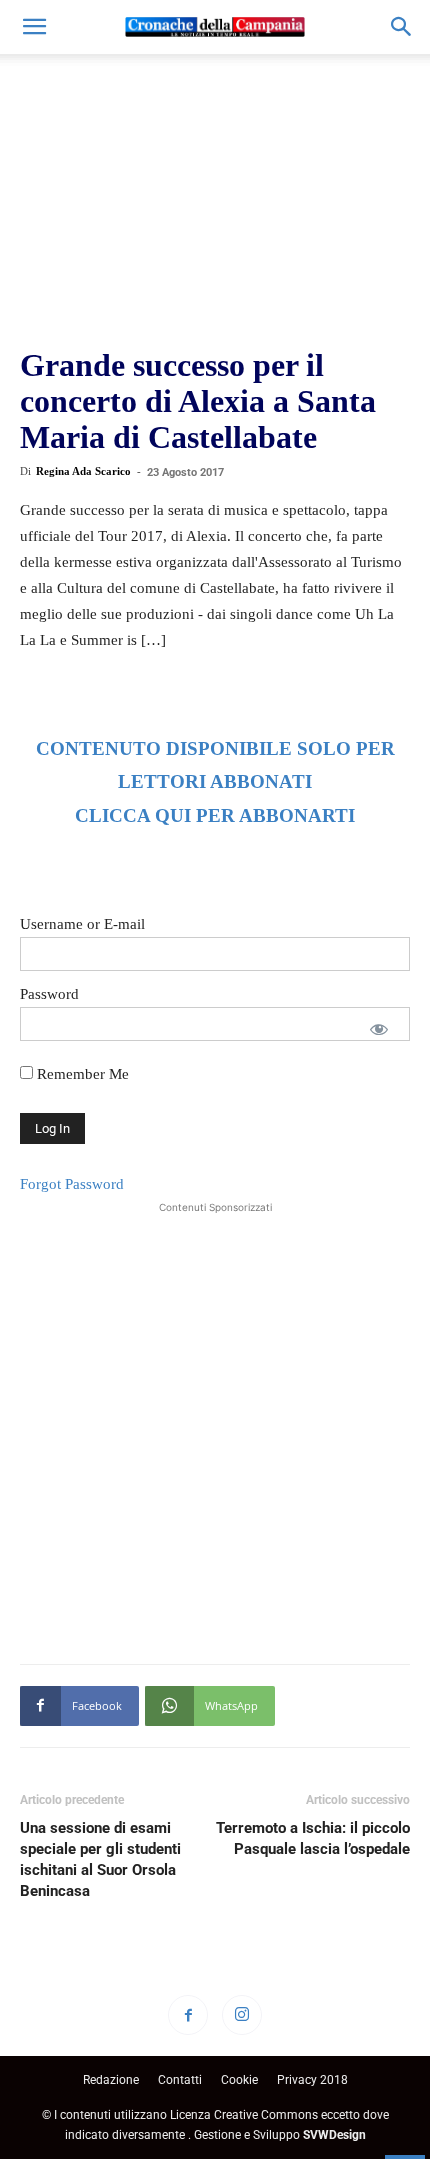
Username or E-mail (82, 924)
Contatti (180, 2080)
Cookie (239, 2080)
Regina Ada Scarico (83, 471)
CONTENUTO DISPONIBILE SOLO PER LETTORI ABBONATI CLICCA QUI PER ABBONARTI (215, 782)
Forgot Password (72, 1184)
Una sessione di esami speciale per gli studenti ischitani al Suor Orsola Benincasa (100, 1859)
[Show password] (379, 1029)
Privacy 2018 (312, 2080)
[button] (34, 27)
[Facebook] (188, 2015)
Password (49, 994)
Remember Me (81, 1074)
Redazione (111, 2080)
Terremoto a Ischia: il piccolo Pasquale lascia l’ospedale (313, 1838)
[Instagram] (242, 2015)
